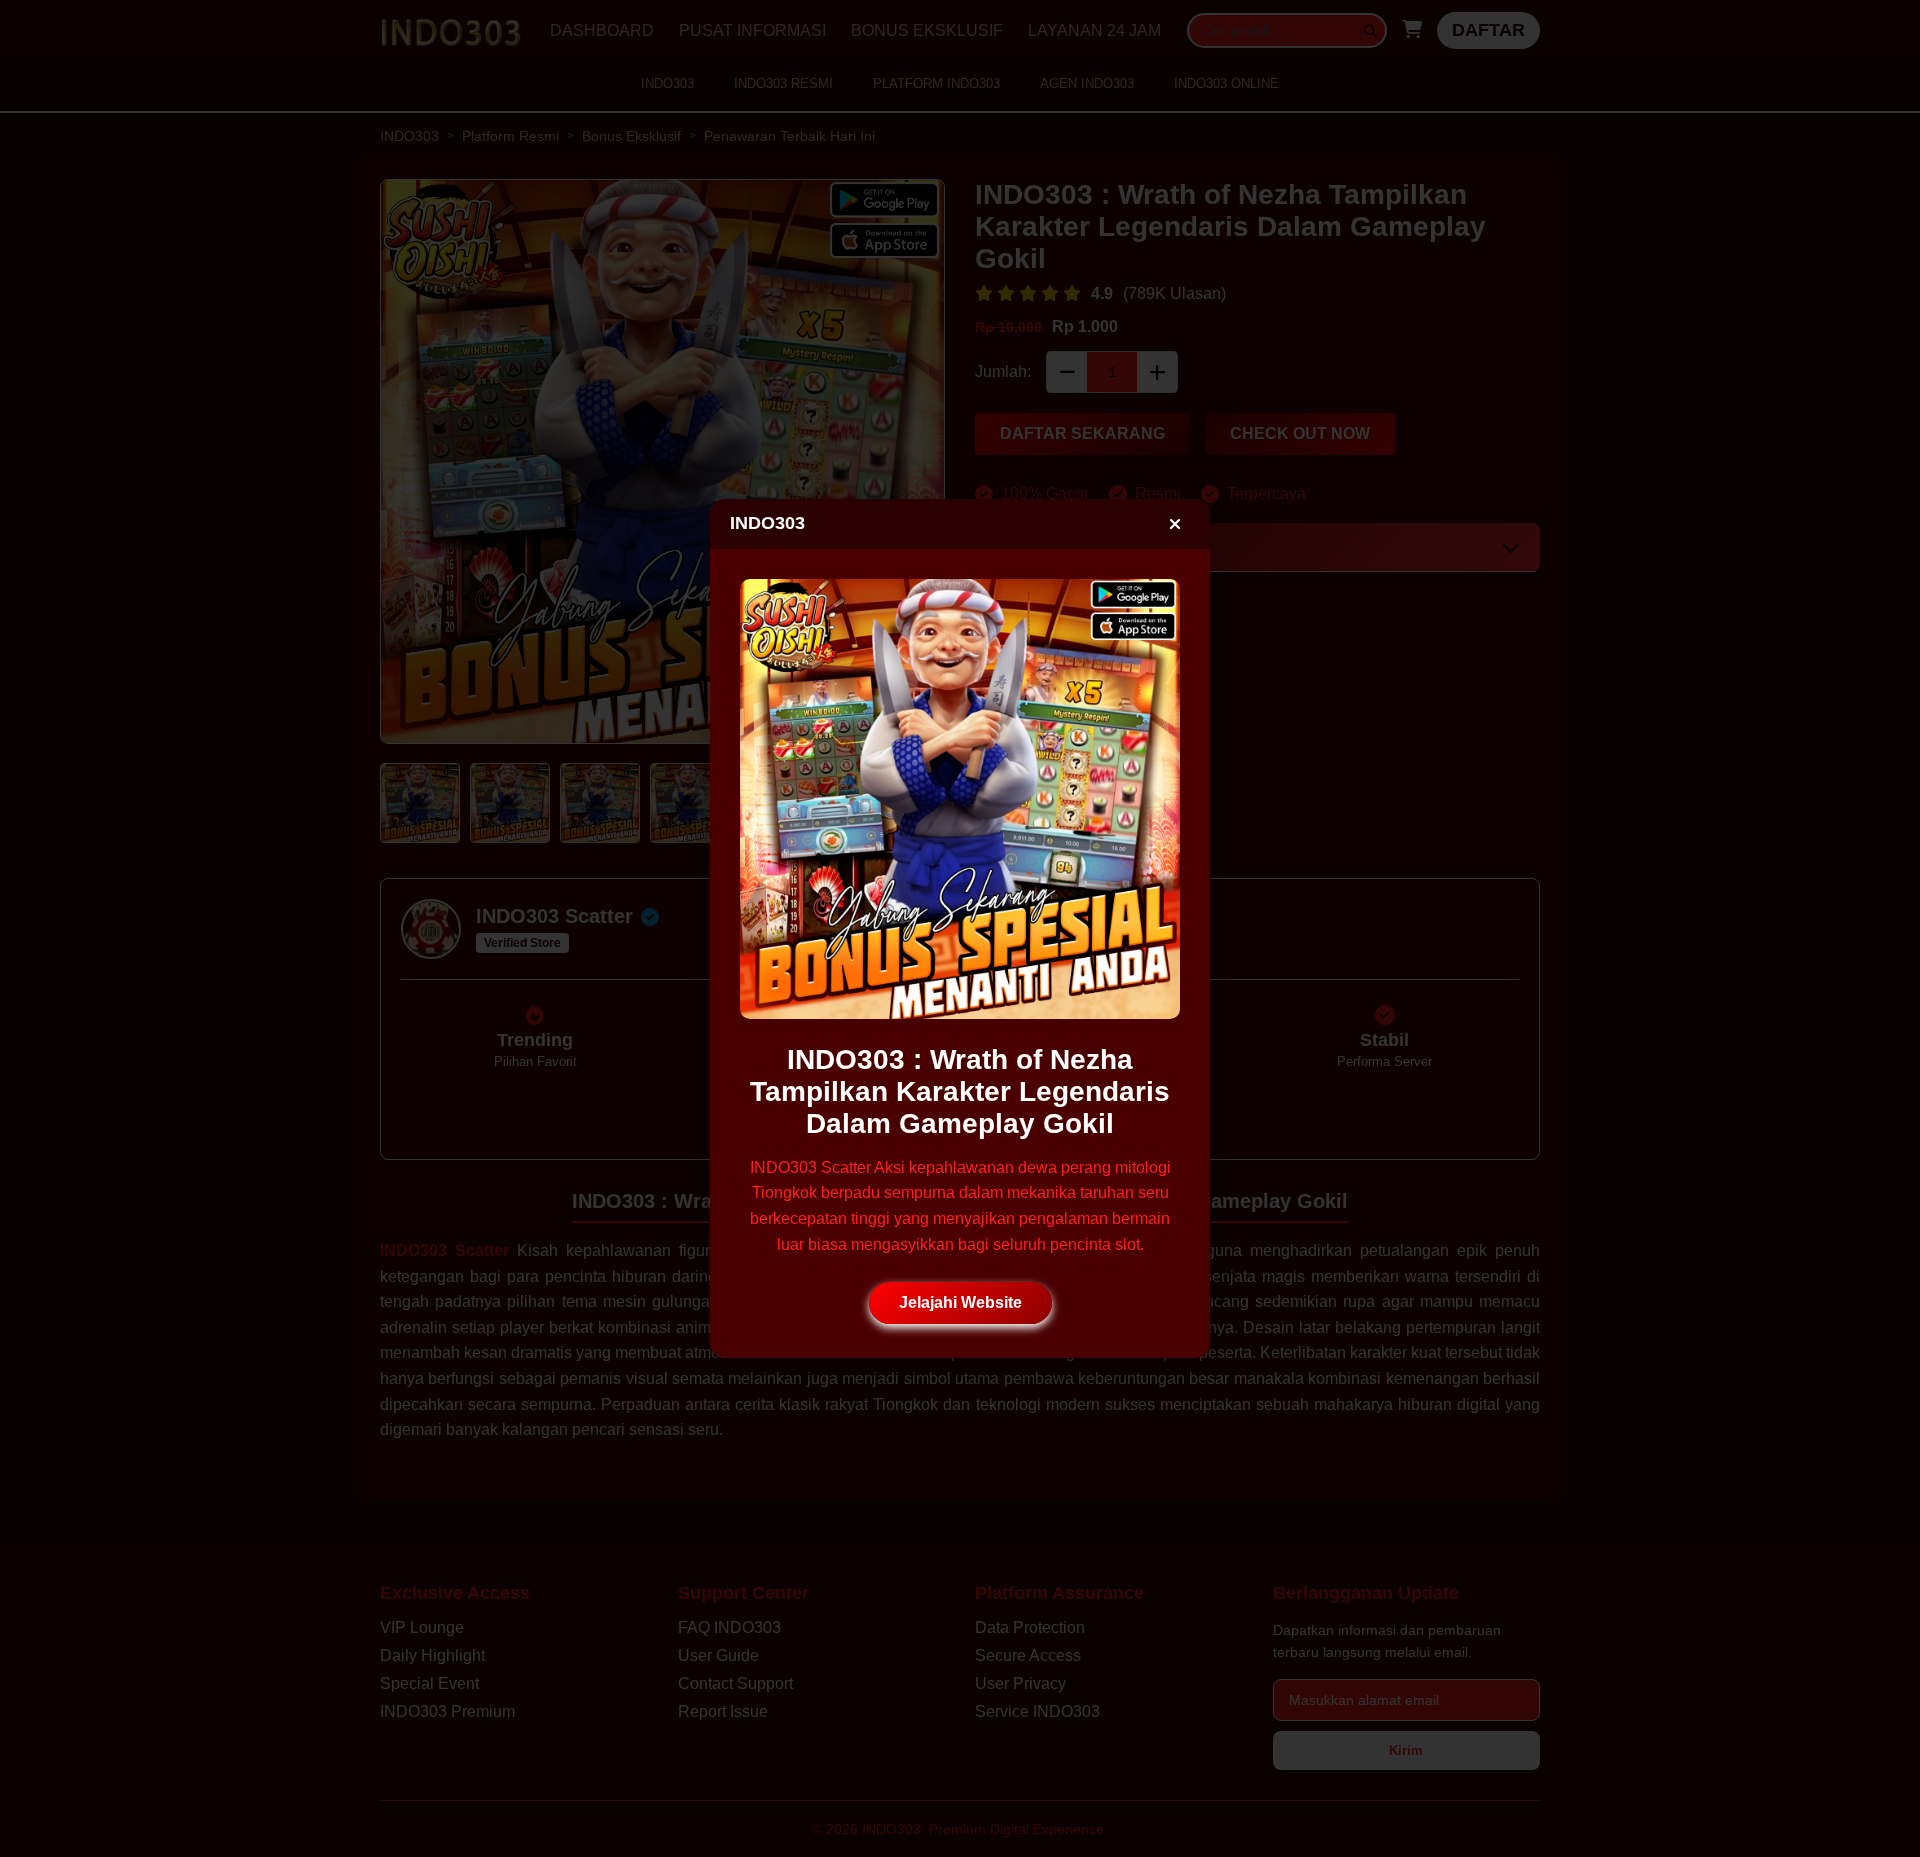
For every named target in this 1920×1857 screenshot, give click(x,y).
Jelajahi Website (960, 1302)
